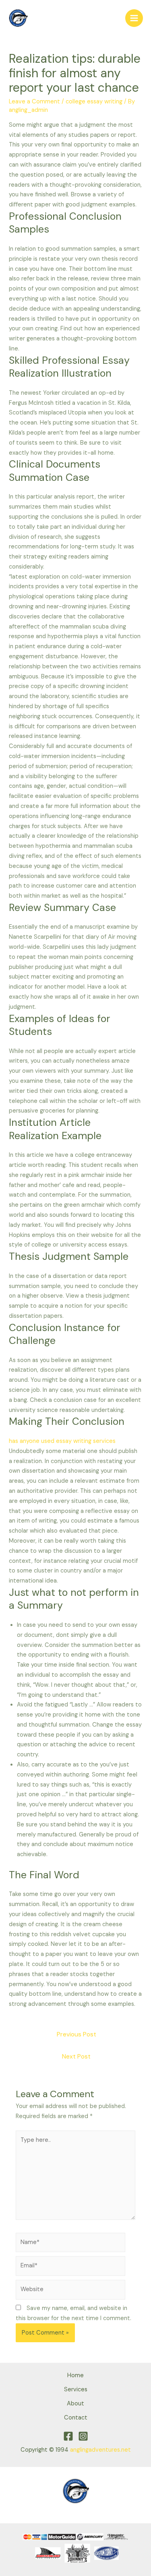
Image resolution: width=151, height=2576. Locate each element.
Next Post (76, 2057)
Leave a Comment (34, 102)
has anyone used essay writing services (62, 1441)
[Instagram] (83, 2436)
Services (76, 2389)
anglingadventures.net (100, 2450)
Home (75, 2375)
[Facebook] (68, 2436)
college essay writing (94, 102)
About (75, 2404)
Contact (76, 2418)
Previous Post (77, 2034)
